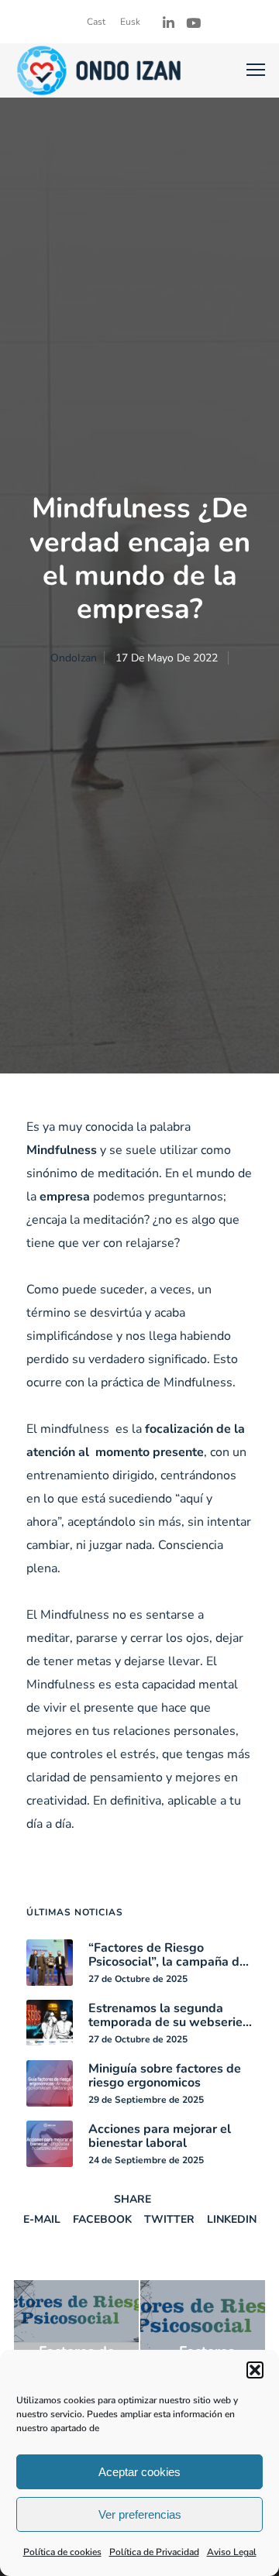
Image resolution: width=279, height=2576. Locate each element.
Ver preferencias (140, 2514)
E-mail (42, 2219)
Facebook (102, 2219)
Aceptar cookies (139, 2472)
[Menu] (249, 70)
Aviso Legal (232, 2552)
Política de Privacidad (154, 2552)
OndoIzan (74, 658)
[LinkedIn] (169, 23)
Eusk (130, 22)
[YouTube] (193, 23)
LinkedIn (232, 2219)
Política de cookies (62, 2552)
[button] (255, 2370)
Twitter (169, 2219)
